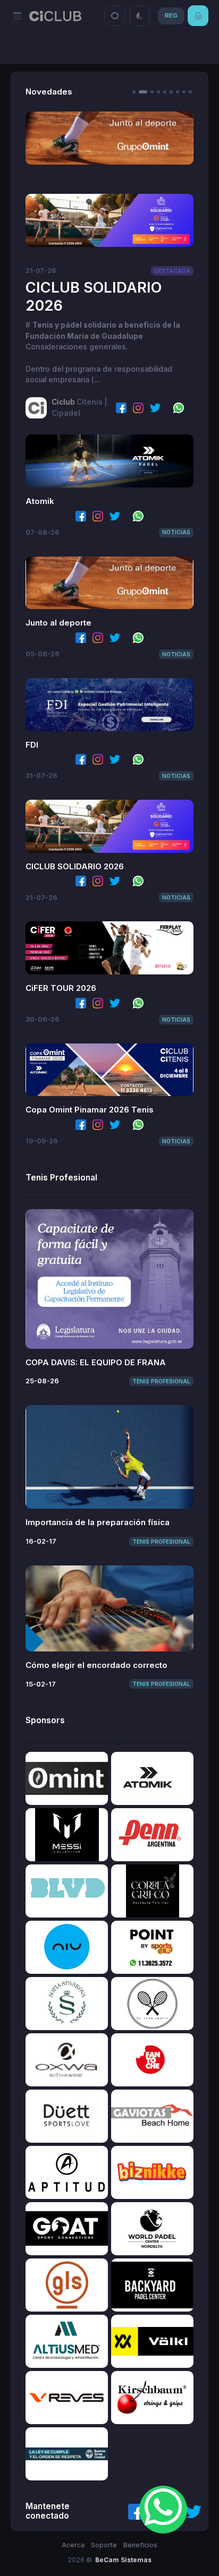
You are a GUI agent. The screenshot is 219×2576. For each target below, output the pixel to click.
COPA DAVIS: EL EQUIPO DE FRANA (96, 1362)
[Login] (198, 16)
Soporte (104, 2545)
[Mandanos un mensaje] (163, 2510)
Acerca (73, 2545)
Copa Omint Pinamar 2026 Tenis (90, 1110)
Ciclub (63, 402)
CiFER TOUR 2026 (61, 988)
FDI (32, 745)
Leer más (109, 220)
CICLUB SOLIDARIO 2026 (75, 866)
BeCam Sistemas (123, 2560)
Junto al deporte (58, 623)
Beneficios (140, 2545)
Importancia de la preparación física (98, 1522)
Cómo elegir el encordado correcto (96, 1665)
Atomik (40, 501)
